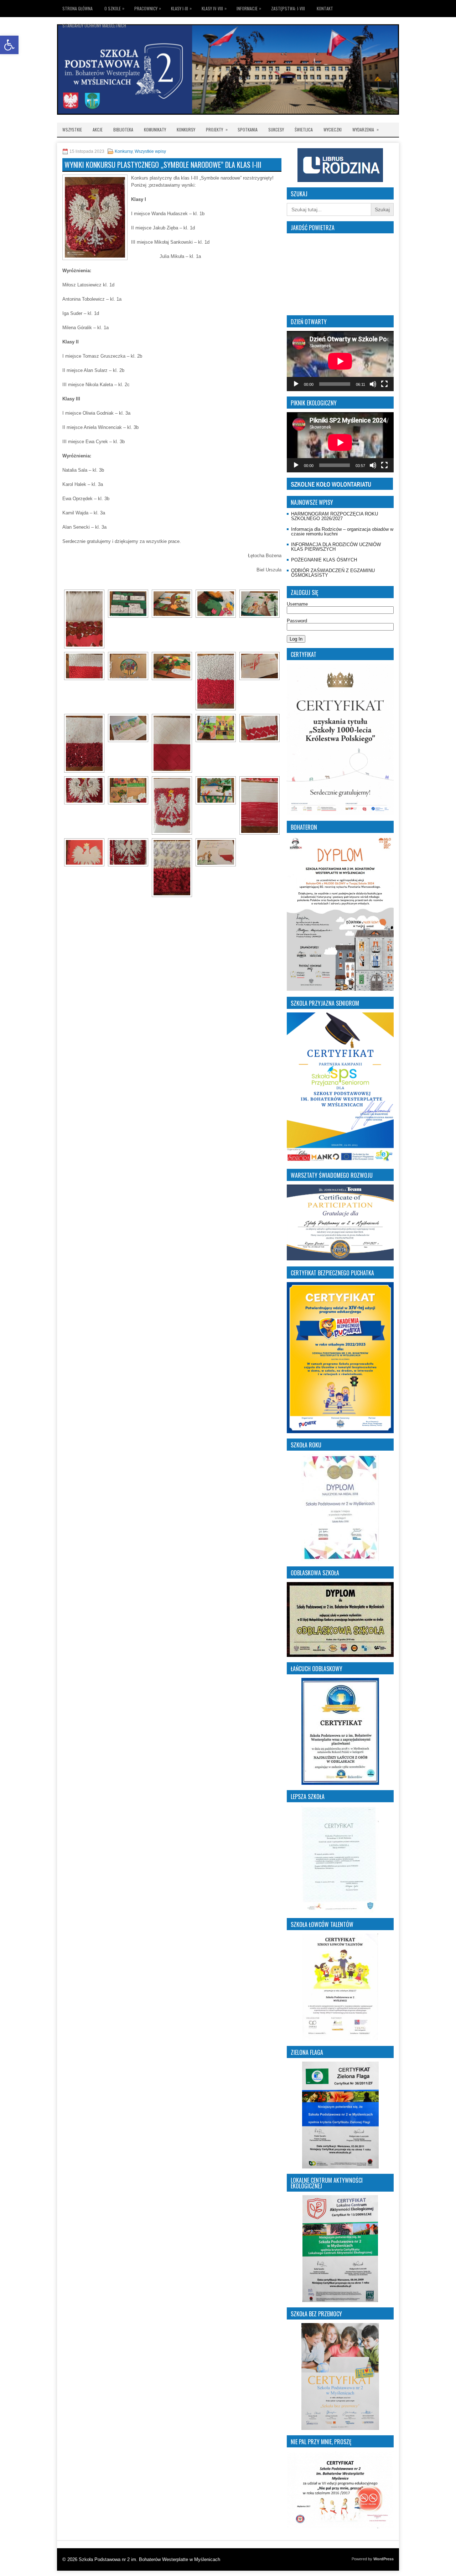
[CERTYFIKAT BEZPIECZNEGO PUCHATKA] (340, 1358)
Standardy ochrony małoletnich (94, 25)
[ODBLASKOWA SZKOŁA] (340, 1619)
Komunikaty (155, 129)
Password (297, 621)
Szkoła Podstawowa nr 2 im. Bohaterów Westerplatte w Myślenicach (149, 2559)
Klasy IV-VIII (214, 8)
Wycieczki (333, 129)
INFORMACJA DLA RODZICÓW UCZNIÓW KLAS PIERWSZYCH (336, 547)
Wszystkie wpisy (150, 151)
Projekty (217, 129)
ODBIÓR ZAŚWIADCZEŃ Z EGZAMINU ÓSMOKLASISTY (333, 573)
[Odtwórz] (296, 384)
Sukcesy (276, 129)
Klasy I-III (181, 8)
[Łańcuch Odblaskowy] (340, 1731)
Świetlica (304, 129)
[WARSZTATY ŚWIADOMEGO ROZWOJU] (340, 1259)
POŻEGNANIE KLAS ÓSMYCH (324, 560)
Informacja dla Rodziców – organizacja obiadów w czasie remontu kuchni (342, 532)
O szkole (114, 8)
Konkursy (186, 129)
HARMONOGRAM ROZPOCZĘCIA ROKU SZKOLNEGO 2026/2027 (335, 516)
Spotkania (248, 129)
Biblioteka (123, 129)
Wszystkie (72, 129)
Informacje (249, 8)
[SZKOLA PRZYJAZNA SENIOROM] (340, 1088)
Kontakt (325, 8)
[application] (340, 361)
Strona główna (77, 8)
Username (297, 604)
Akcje (98, 129)
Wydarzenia (366, 129)
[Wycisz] (373, 384)
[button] (9, 45)
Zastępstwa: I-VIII (288, 8)
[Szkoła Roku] (340, 1508)
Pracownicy (148, 8)
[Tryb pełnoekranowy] (384, 384)
